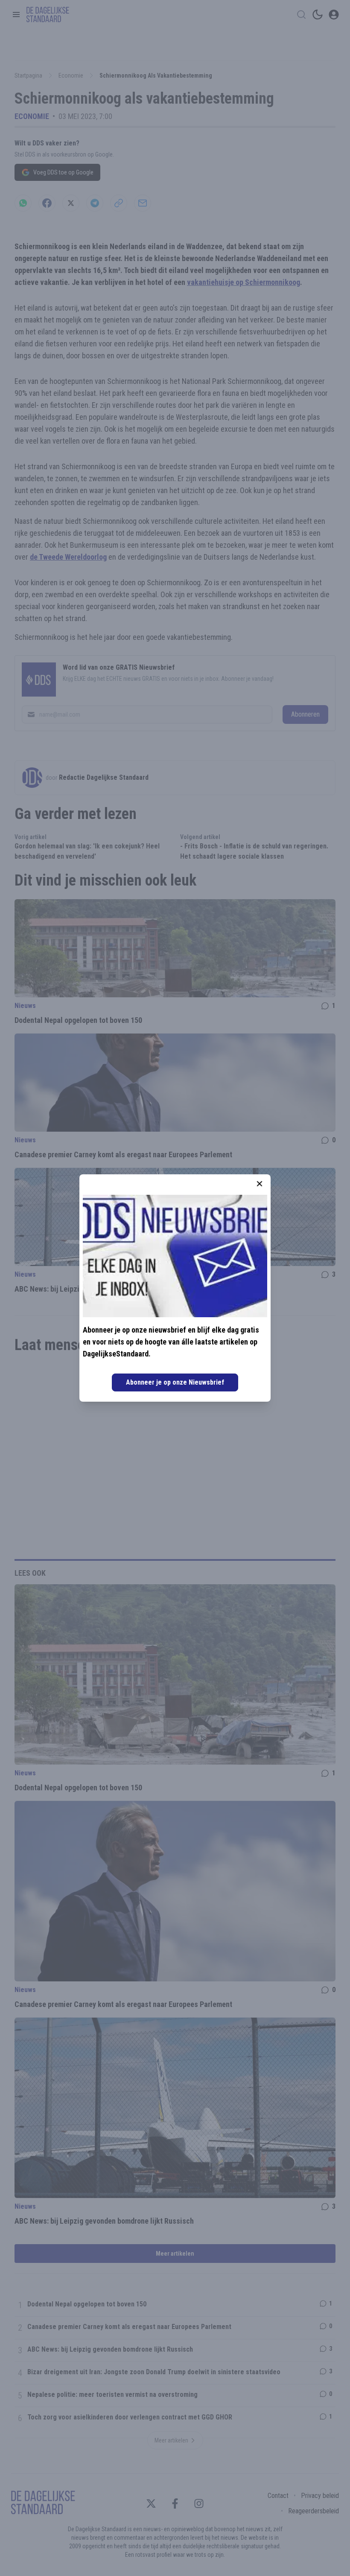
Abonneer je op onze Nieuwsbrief (175, 1382)
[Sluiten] (260, 1184)
